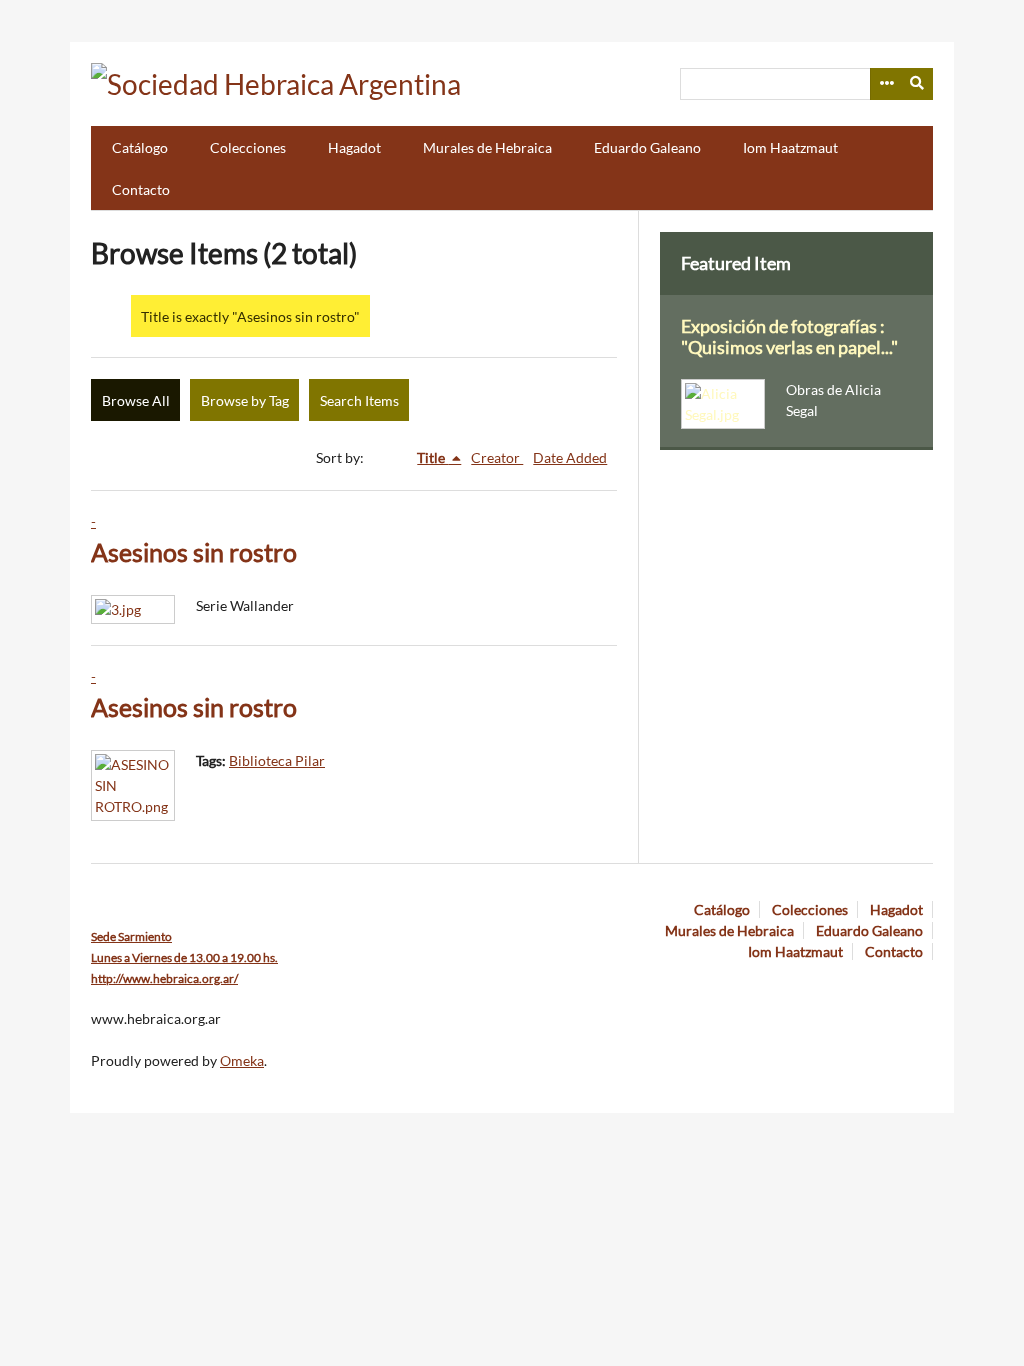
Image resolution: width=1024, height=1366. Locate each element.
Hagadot (354, 147)
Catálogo (140, 147)
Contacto (141, 189)
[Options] (886, 84)
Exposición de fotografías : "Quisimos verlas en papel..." (789, 337)
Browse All (136, 400)
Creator (497, 457)
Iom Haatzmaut (790, 147)
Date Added (570, 457)
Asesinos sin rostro (194, 552)
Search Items (359, 400)
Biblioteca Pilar (277, 760)
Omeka (242, 1060)
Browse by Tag (245, 400)
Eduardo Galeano (647, 147)
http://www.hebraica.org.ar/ (164, 978)
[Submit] (918, 84)
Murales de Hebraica (487, 147)
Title (432, 457)
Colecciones (248, 147)
